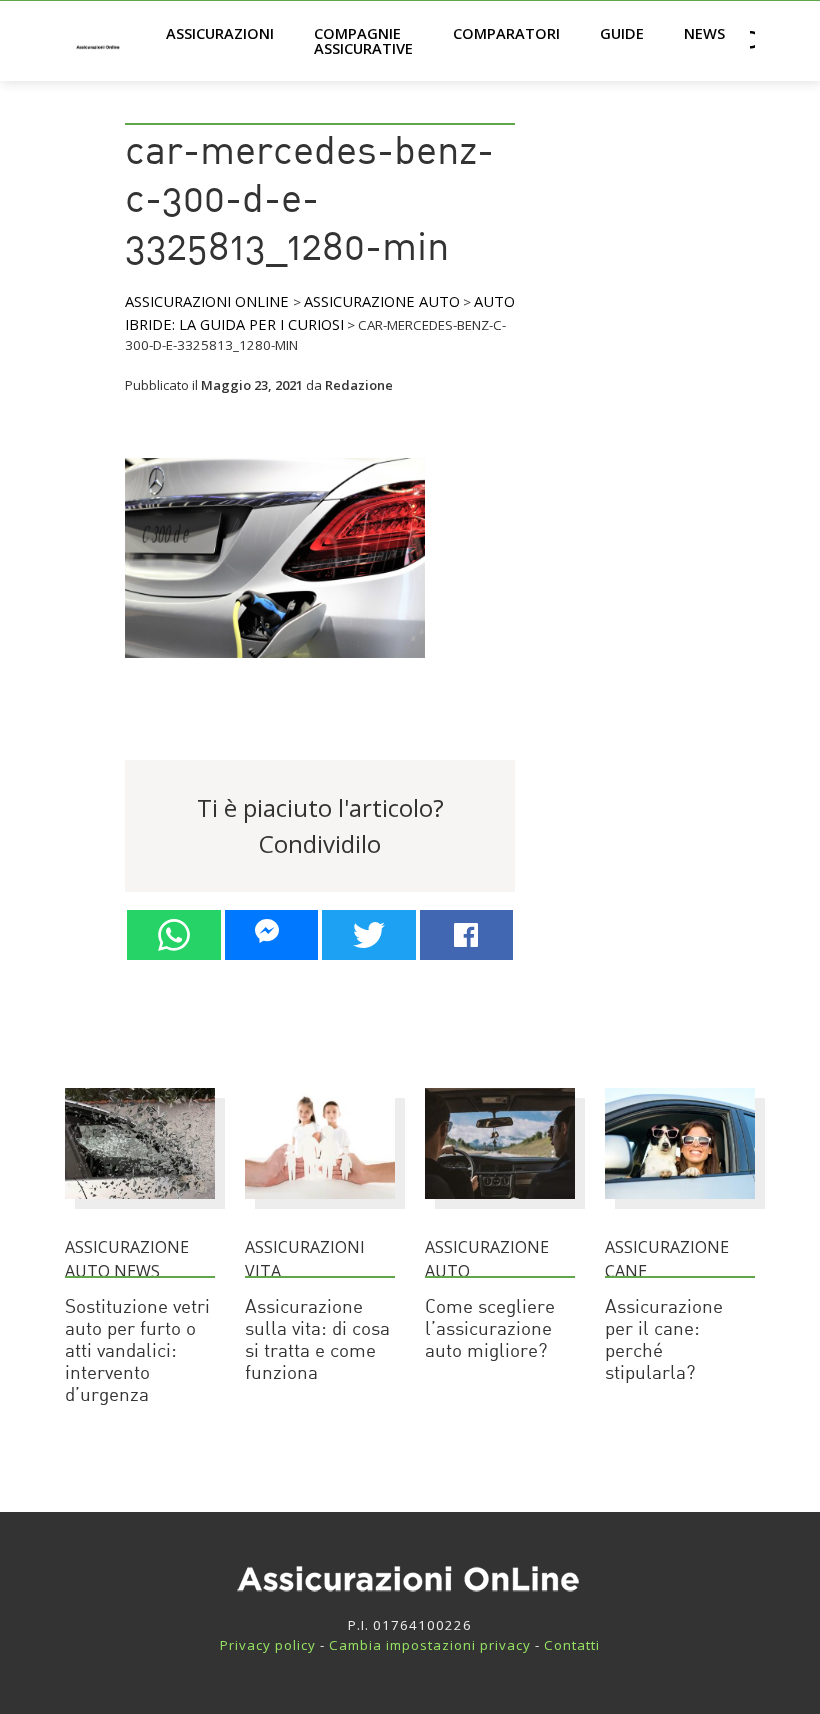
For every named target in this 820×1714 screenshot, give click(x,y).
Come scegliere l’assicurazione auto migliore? (490, 1330)
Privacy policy (268, 1645)
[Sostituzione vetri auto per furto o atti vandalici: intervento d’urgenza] (140, 1208)
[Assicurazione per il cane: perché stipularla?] (680, 1208)
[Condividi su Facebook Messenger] (272, 935)
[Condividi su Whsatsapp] (174, 935)
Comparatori (506, 33)
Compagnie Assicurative (363, 40)
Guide (622, 33)
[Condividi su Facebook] (467, 935)
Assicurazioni (220, 33)
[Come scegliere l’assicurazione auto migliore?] (500, 1208)
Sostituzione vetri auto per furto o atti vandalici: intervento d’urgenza (137, 1352)
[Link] (275, 666)
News (704, 33)
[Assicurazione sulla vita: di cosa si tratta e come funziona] (320, 1208)
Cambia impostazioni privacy (430, 1645)
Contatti (572, 1645)
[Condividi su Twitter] (369, 935)
